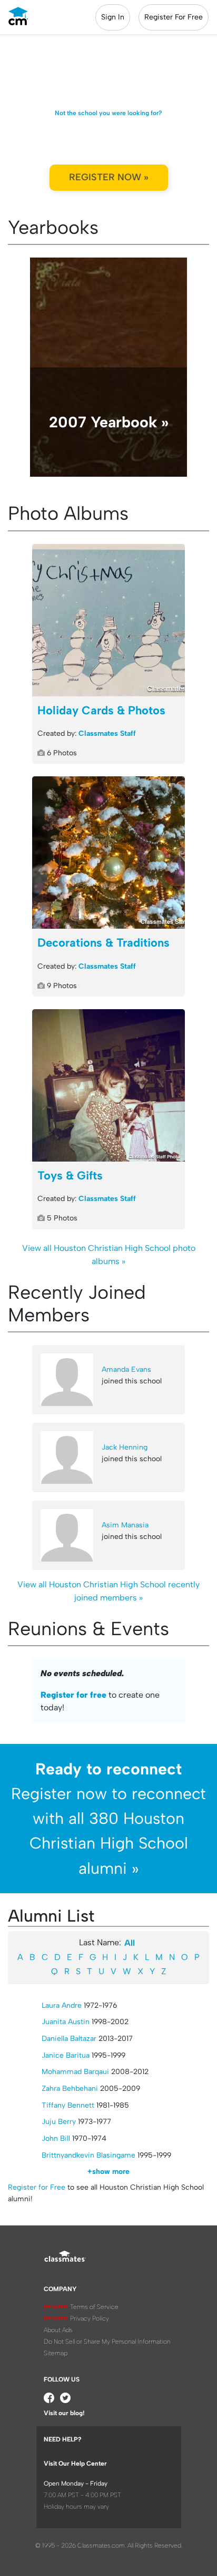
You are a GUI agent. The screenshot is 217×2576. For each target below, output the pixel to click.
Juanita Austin (66, 2022)
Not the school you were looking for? (108, 113)
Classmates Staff (107, 733)
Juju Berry (59, 2122)
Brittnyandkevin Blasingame (88, 2155)
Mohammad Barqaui (75, 2072)
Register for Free (37, 2187)
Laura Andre (62, 2005)
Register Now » (109, 177)
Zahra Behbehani (70, 2088)
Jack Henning (125, 1447)
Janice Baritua (66, 2055)
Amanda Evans (126, 1369)
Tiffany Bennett (68, 2105)
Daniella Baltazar (69, 2039)
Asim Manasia (125, 1525)
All (130, 1943)
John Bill (56, 2138)
